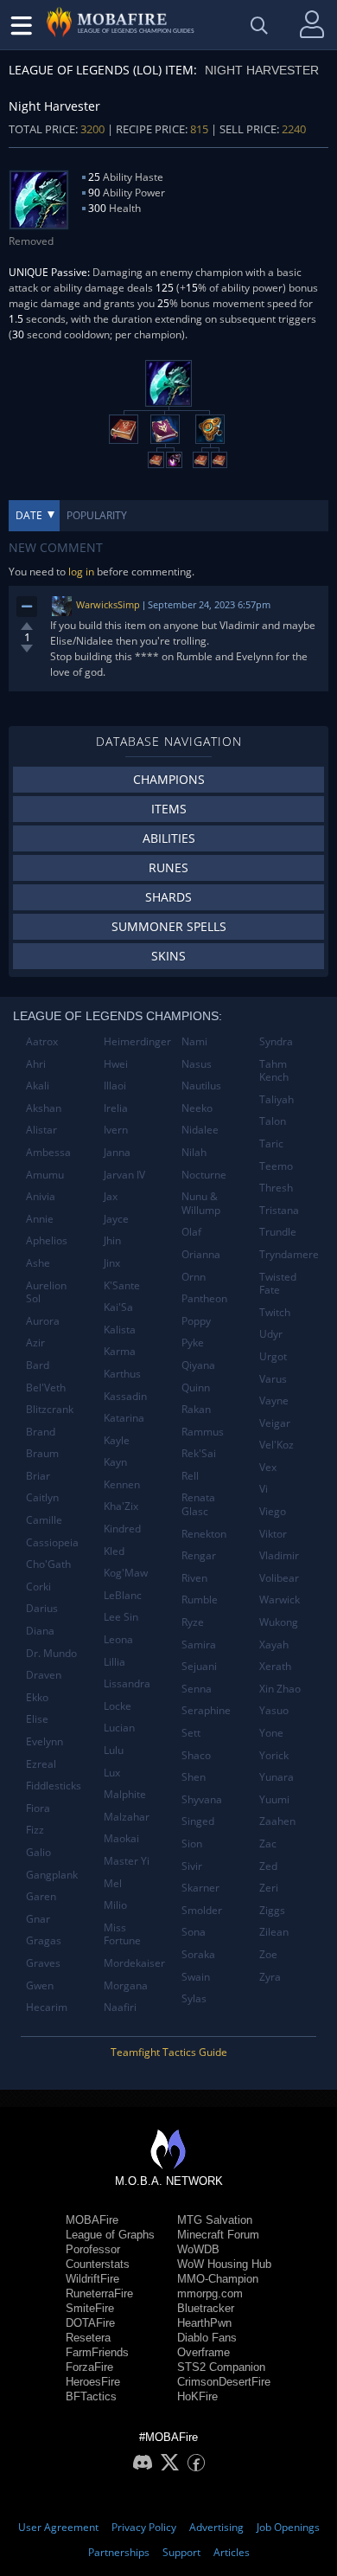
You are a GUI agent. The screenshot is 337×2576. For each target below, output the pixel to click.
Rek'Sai (199, 1453)
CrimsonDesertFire (224, 2382)
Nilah (194, 1152)
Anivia (41, 1196)
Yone (271, 1733)
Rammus (203, 1432)
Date (29, 515)
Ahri (36, 1064)
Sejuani (199, 1666)
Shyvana (202, 1799)
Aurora (43, 1321)
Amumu (45, 1175)
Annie (40, 1219)
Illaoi (115, 1086)
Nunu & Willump (201, 1203)
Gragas (44, 1940)
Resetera (88, 2338)
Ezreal (41, 1764)
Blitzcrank (50, 1409)
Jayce (116, 1219)
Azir (35, 1343)
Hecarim (47, 2007)
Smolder (202, 1910)
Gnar (38, 1919)
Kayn (115, 1462)
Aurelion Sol (46, 1292)
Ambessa (48, 1152)
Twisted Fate (278, 1284)
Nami (194, 1041)
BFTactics (91, 2396)
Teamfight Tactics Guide (169, 2052)
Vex (268, 1467)
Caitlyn (42, 1497)
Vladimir (279, 1555)
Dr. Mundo (51, 1653)
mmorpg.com (210, 2293)
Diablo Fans (207, 2338)
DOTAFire (90, 2323)
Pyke (193, 1343)
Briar (38, 1476)
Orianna (201, 1254)
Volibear (279, 1578)
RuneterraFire (99, 2293)
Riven (194, 1578)
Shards (168, 897)
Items (169, 809)
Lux (112, 1773)
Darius (42, 1608)
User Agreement (58, 2527)
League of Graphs (110, 2235)
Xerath (275, 1666)
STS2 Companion (221, 2367)
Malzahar (127, 1817)
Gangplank (52, 1875)
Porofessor (93, 2249)
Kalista (120, 1330)
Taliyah (277, 1099)
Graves (43, 1963)
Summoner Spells (169, 926)
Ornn (194, 1277)
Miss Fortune (122, 1934)
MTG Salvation (215, 2220)
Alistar (41, 1130)
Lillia (114, 1662)
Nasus (197, 1064)
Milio (115, 1905)
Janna (117, 1152)
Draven (44, 1675)
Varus (273, 1379)
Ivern (116, 1130)
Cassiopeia (52, 1542)
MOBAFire (92, 2220)
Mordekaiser (134, 1963)
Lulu (114, 1750)
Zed (268, 1866)
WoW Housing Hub (224, 2264)
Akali (38, 1086)
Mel (113, 1883)
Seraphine (206, 1710)
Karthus (122, 1374)
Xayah (274, 1645)
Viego (273, 1511)
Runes (168, 867)
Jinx (112, 1263)
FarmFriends (97, 2352)
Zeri (269, 1888)
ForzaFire (89, 2367)
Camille (44, 1520)
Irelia (116, 1108)
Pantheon (204, 1298)
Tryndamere (289, 1254)
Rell (190, 1476)
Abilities (169, 838)
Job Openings (288, 2527)
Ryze (193, 1622)
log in (81, 572)
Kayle (117, 1440)
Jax (111, 1196)
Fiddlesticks (54, 1786)
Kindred (122, 1529)
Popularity (97, 515)
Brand (41, 1432)
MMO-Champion (218, 2279)
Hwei (116, 1064)
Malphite (125, 1794)
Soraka (198, 1954)
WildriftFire (92, 2279)
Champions (169, 779)
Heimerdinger (136, 1041)
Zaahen (277, 1821)
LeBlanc (123, 1595)
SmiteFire (90, 2308)
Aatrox (42, 1041)
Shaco (196, 1755)
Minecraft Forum (218, 2235)
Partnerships (119, 2552)
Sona (194, 1932)
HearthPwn (204, 2323)
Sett (191, 1733)
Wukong (279, 1622)
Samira (199, 1645)
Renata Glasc (198, 1504)
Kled (114, 1551)
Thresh (276, 1188)
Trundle (278, 1232)
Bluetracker (206, 2308)
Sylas (194, 1998)
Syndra (276, 1041)
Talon (273, 1121)
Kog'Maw (126, 1573)
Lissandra (127, 1683)
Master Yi (127, 1861)
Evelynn (45, 1741)
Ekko (37, 1697)
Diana (40, 1631)
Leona (118, 1639)
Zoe (268, 1954)
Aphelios (47, 1240)
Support (181, 2552)
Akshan (44, 1108)
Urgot (273, 1356)
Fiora (38, 1808)
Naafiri (120, 2007)
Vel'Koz (277, 1445)
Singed (198, 1821)
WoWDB (198, 2249)
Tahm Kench (274, 1071)
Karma (120, 1351)
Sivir (192, 1866)
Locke (118, 1706)
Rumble (200, 1600)
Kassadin (125, 1396)
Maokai (121, 1838)
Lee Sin (121, 1617)
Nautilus (201, 1086)
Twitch (275, 1312)
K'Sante (122, 1285)
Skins (168, 956)
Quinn (196, 1388)
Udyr (271, 1334)
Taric (271, 1143)
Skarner (200, 1888)
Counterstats (98, 2264)
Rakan (196, 1409)
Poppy (196, 1321)
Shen (194, 1777)
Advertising (216, 2527)
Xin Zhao (280, 1689)
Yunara (277, 1777)
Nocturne (204, 1175)
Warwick (280, 1600)
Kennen (122, 1484)
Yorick (274, 1755)
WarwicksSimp (108, 604)
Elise (37, 1719)
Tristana (279, 1210)
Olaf (191, 1232)
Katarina (124, 1418)
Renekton (204, 1534)
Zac (268, 1844)
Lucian (119, 1728)
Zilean (274, 1932)
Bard (38, 1365)
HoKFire (197, 2396)
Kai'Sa (118, 1307)
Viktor (273, 1534)
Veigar (275, 1423)
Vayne (274, 1400)
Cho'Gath (48, 1564)
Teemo (276, 1166)
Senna (197, 1689)
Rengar (199, 1555)
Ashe (38, 1263)
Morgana (126, 1985)
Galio (38, 1852)
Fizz (35, 1830)
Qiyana (198, 1365)
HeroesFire (93, 2382)
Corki (38, 1587)
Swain (196, 1977)
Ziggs (272, 1910)
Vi (264, 1489)
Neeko (197, 1108)
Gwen (40, 1985)
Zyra (270, 1977)
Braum (42, 1453)
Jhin (112, 1240)
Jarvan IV (124, 1175)
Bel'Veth (46, 1388)
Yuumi (274, 1799)
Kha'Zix (121, 1506)
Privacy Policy (144, 2527)
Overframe (203, 2352)
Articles (232, 2552)
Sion (192, 1844)
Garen (41, 1896)
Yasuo (274, 1710)
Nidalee (200, 1130)
